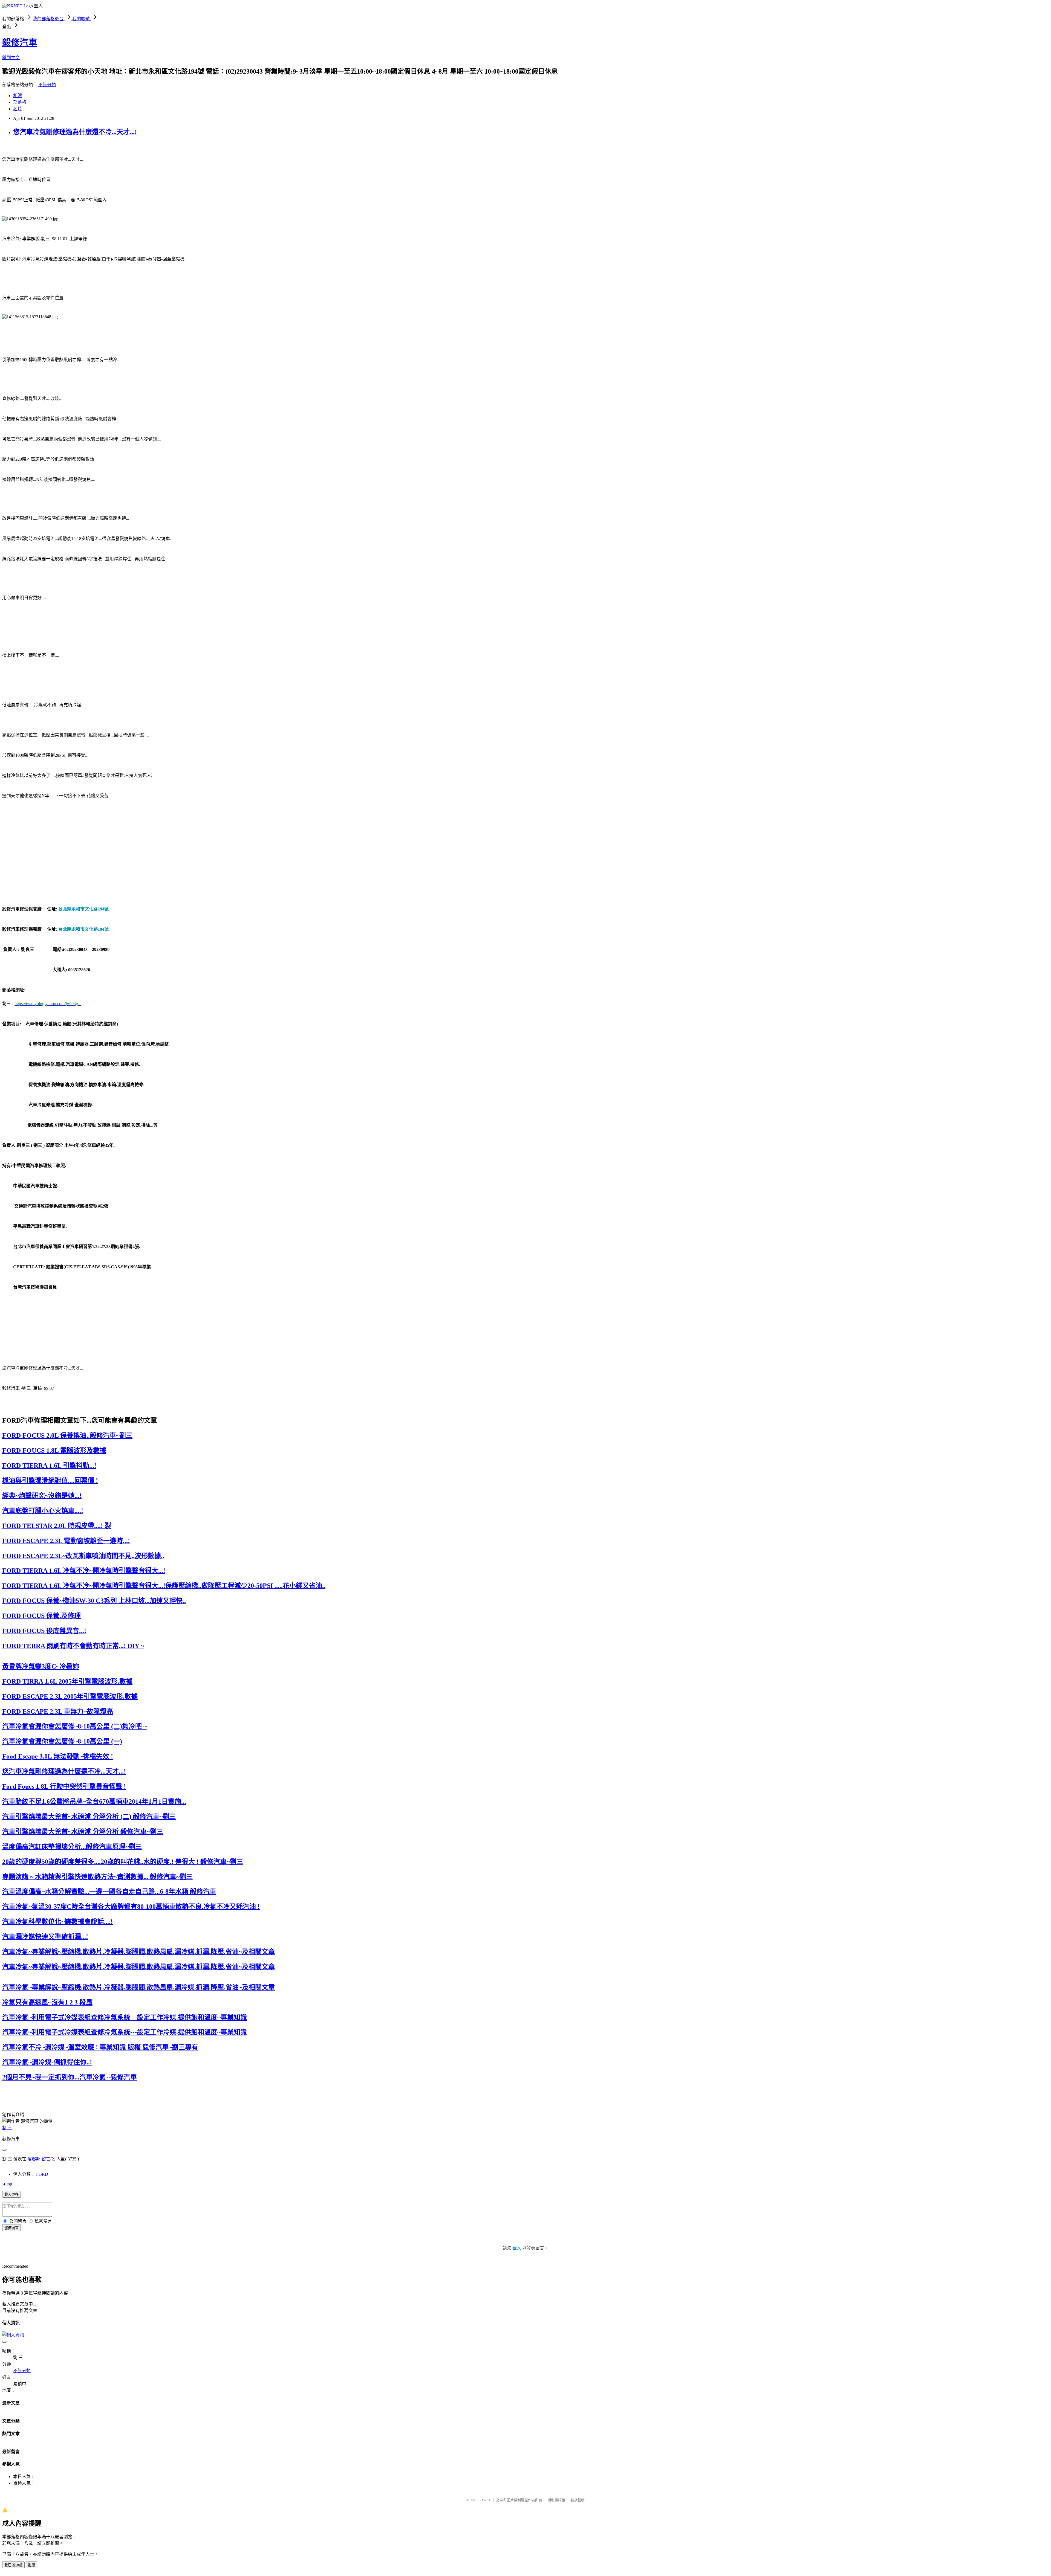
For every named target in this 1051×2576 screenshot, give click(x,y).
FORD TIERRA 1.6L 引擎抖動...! (49, 1466)
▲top (7, 2184)
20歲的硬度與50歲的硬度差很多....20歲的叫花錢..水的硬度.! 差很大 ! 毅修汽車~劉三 (123, 1862)
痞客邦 (34, 2159)
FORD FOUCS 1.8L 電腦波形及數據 (54, 1451)
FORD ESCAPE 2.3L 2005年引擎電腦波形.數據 (70, 1696)
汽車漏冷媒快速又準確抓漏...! (45, 1937)
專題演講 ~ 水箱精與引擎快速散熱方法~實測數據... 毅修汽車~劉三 (97, 1877)
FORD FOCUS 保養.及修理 (41, 1616)
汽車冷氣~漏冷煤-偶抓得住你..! (47, 2062)
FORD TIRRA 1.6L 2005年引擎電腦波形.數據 (67, 1681)
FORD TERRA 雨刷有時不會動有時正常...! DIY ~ (73, 1646)
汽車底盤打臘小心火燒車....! (43, 1511)
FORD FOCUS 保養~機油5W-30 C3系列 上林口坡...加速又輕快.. (94, 1601)
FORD (42, 2174)
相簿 (18, 96)
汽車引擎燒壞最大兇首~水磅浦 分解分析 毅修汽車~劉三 (83, 1832)
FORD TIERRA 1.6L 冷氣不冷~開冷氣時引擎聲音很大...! (84, 1571)
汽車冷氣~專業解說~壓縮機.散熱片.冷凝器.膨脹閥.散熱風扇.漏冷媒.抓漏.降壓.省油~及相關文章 (138, 1952)
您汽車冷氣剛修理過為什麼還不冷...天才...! (75, 132)
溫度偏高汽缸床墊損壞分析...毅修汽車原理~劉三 (72, 1847)
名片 (18, 109)
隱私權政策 (556, 2500)
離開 (31, 2565)
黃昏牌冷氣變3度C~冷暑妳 (41, 1666)
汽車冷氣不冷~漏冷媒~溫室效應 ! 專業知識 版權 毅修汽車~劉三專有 (100, 2047)
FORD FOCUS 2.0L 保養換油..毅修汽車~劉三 (67, 1435)
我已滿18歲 (13, 2565)
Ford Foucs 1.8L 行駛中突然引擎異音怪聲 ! (64, 1786)
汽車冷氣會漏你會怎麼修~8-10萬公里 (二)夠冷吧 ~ (74, 1726)
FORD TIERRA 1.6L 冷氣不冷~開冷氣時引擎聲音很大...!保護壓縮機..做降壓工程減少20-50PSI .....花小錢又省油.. (164, 1586)
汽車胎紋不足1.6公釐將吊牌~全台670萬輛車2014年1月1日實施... (94, 1802)
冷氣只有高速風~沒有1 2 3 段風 (47, 2002)
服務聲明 (578, 2500)
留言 (46, 2159)
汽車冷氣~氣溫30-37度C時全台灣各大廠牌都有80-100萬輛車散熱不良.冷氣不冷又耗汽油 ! (131, 1907)
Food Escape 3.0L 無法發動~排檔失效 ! (58, 1756)
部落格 (20, 102)
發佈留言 (11, 2228)
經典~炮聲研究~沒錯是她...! (42, 1496)
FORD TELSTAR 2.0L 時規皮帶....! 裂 (57, 1526)
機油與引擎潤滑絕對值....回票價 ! (50, 1481)
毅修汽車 (20, 42)
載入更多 (11, 2194)
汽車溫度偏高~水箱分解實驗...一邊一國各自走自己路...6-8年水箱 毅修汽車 (109, 1892)
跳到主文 (11, 58)
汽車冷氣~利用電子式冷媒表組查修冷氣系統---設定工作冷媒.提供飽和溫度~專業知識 (125, 2017)
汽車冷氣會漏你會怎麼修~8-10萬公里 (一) (62, 1741)
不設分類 (47, 85)
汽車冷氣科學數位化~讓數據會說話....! (57, 1922)
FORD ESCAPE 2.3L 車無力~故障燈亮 (58, 1711)
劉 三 (7, 2128)
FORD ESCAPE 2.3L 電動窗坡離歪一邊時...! (66, 1541)
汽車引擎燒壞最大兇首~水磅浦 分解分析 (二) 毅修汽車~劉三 (89, 1817)
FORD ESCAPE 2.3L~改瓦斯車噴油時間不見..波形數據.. (83, 1556)
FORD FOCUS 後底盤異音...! (44, 1631)
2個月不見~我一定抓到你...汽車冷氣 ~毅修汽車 (70, 2077)
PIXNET (485, 2500)
